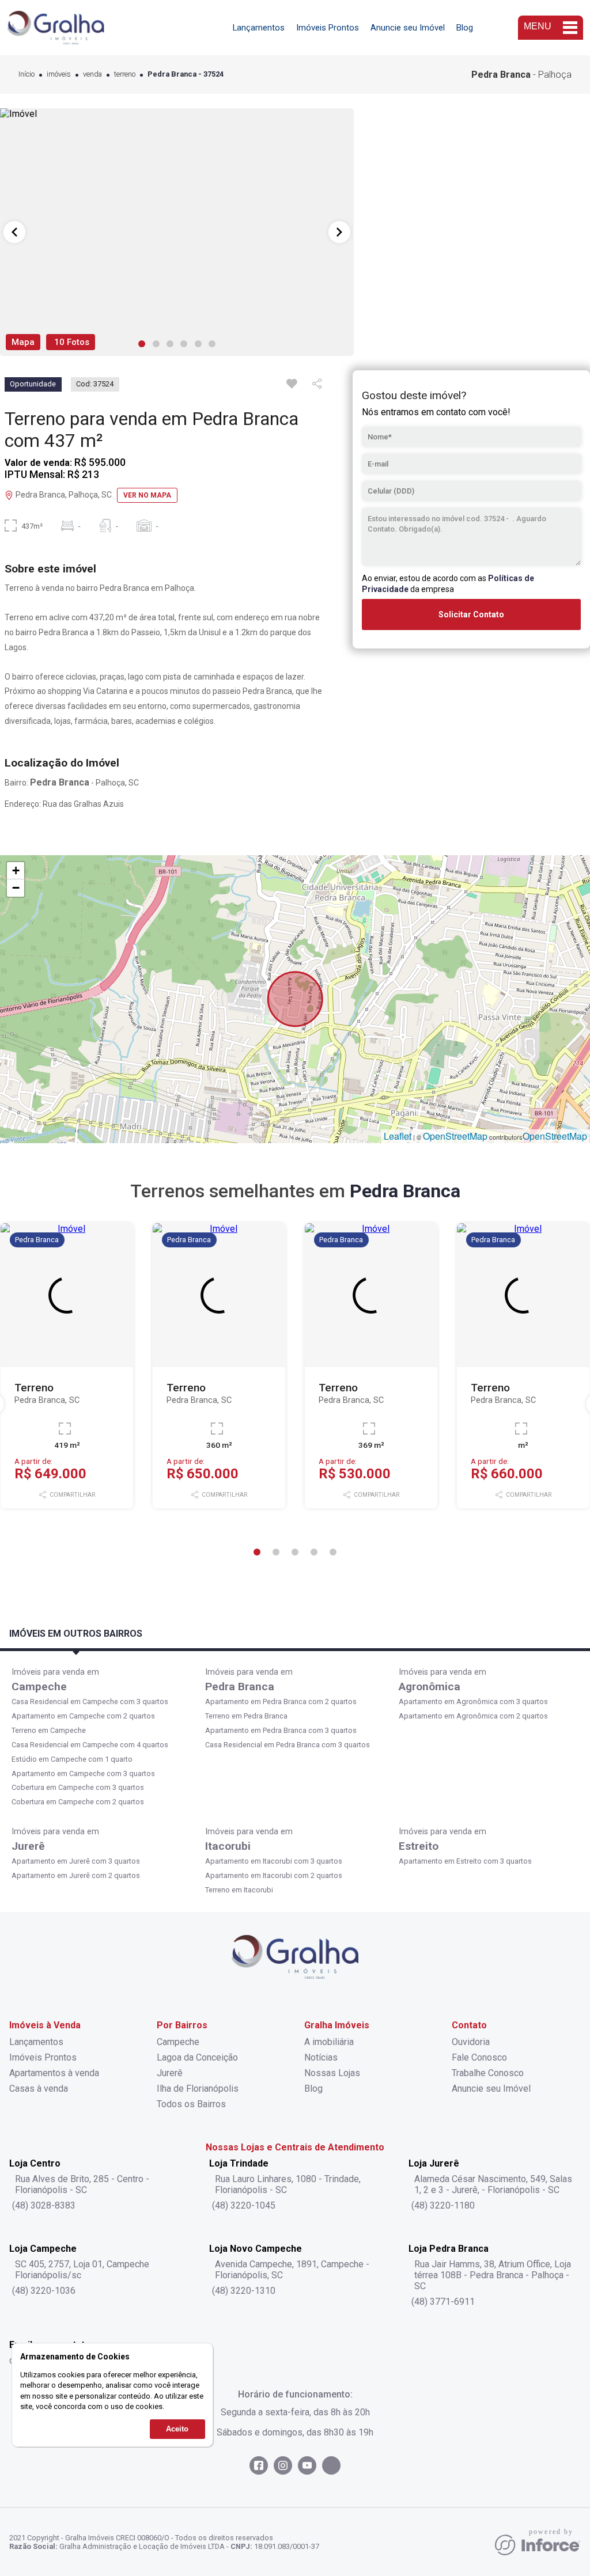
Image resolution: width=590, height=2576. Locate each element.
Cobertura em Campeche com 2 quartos (78, 1802)
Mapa (23, 342)
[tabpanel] (177, 232)
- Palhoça (521, 75)
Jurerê (28, 1846)
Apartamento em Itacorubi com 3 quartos (274, 1861)
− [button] (16, 888)
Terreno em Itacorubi (239, 1890)
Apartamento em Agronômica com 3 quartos (473, 1701)
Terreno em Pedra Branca (246, 1716)
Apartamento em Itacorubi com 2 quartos (274, 1875)
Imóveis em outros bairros (76, 1634)
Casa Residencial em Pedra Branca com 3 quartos (288, 1745)
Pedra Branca (240, 1687)
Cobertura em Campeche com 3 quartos (78, 1787)
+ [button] (16, 870)
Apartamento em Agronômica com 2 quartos (473, 1716)
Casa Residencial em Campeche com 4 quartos (90, 1745)
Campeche (39, 1687)
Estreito (419, 1846)
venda (92, 75)
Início (27, 75)
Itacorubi (228, 1846)
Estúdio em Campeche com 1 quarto (72, 1759)
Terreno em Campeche (49, 1730)
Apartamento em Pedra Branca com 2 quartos (281, 1701)
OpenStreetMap (455, 1136)
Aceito (177, 2429)
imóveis (59, 75)
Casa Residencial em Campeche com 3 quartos (90, 1701)
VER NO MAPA (147, 495)
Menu (538, 26)
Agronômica (430, 1687)
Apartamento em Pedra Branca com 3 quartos (281, 1730)
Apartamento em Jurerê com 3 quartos (76, 1861)
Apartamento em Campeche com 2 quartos (83, 1716)
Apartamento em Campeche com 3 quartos (83, 1773)
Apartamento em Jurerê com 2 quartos (76, 1875)
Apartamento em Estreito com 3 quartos (465, 1861)
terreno (125, 75)
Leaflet (398, 1136)
